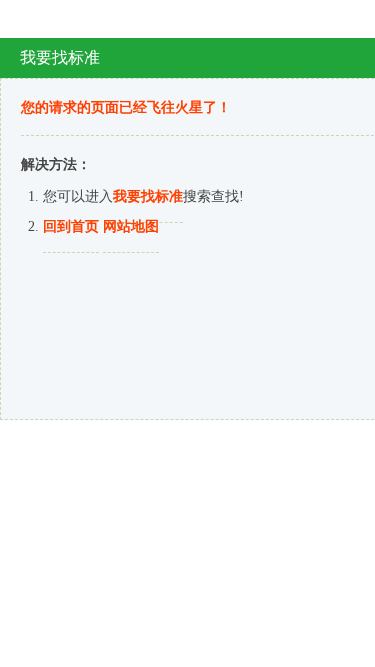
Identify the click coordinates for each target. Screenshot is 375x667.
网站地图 (131, 226)
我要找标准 (148, 196)
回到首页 (71, 226)
